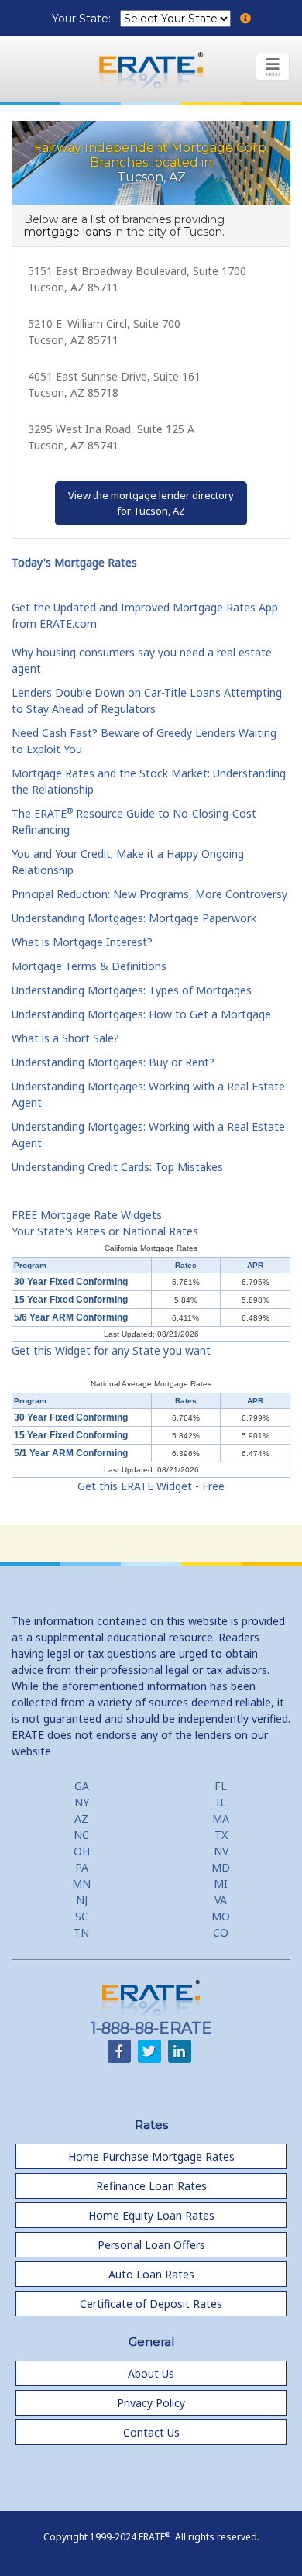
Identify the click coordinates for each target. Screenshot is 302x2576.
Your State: (83, 19)
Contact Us (151, 2432)
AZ (81, 1818)
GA (82, 1786)
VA (221, 1900)
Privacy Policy (151, 2403)
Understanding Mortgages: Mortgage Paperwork (134, 918)
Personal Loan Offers (151, 2245)
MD (221, 1867)
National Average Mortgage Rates (151, 1384)
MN (81, 1884)
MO (221, 1916)
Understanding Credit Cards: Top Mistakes (117, 1167)
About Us (151, 2373)
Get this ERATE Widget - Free (151, 1486)
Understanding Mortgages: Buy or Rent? (113, 1062)
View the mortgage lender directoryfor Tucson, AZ (151, 503)
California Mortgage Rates (151, 1248)
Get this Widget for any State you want (111, 1350)
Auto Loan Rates (151, 2274)
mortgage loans (67, 232)
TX (221, 1835)
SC (82, 1916)
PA (82, 1867)
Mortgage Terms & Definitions (89, 966)
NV (221, 1851)
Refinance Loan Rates (151, 2186)
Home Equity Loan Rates (151, 2215)
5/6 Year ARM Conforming (71, 1317)
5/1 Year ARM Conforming (71, 1453)
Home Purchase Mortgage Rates (151, 2156)
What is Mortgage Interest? (82, 942)
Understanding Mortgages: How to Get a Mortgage (141, 1014)
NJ (82, 1900)
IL (221, 1802)
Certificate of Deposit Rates (151, 2304)
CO (221, 1932)
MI (221, 1884)
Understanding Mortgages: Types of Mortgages (132, 990)
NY (82, 1802)
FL (221, 1786)
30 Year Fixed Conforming (71, 1282)
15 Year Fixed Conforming (71, 1300)
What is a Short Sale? (65, 1038)
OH (82, 1851)
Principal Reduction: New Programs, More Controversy (149, 894)
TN (81, 1932)
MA (221, 1818)
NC (81, 1835)
